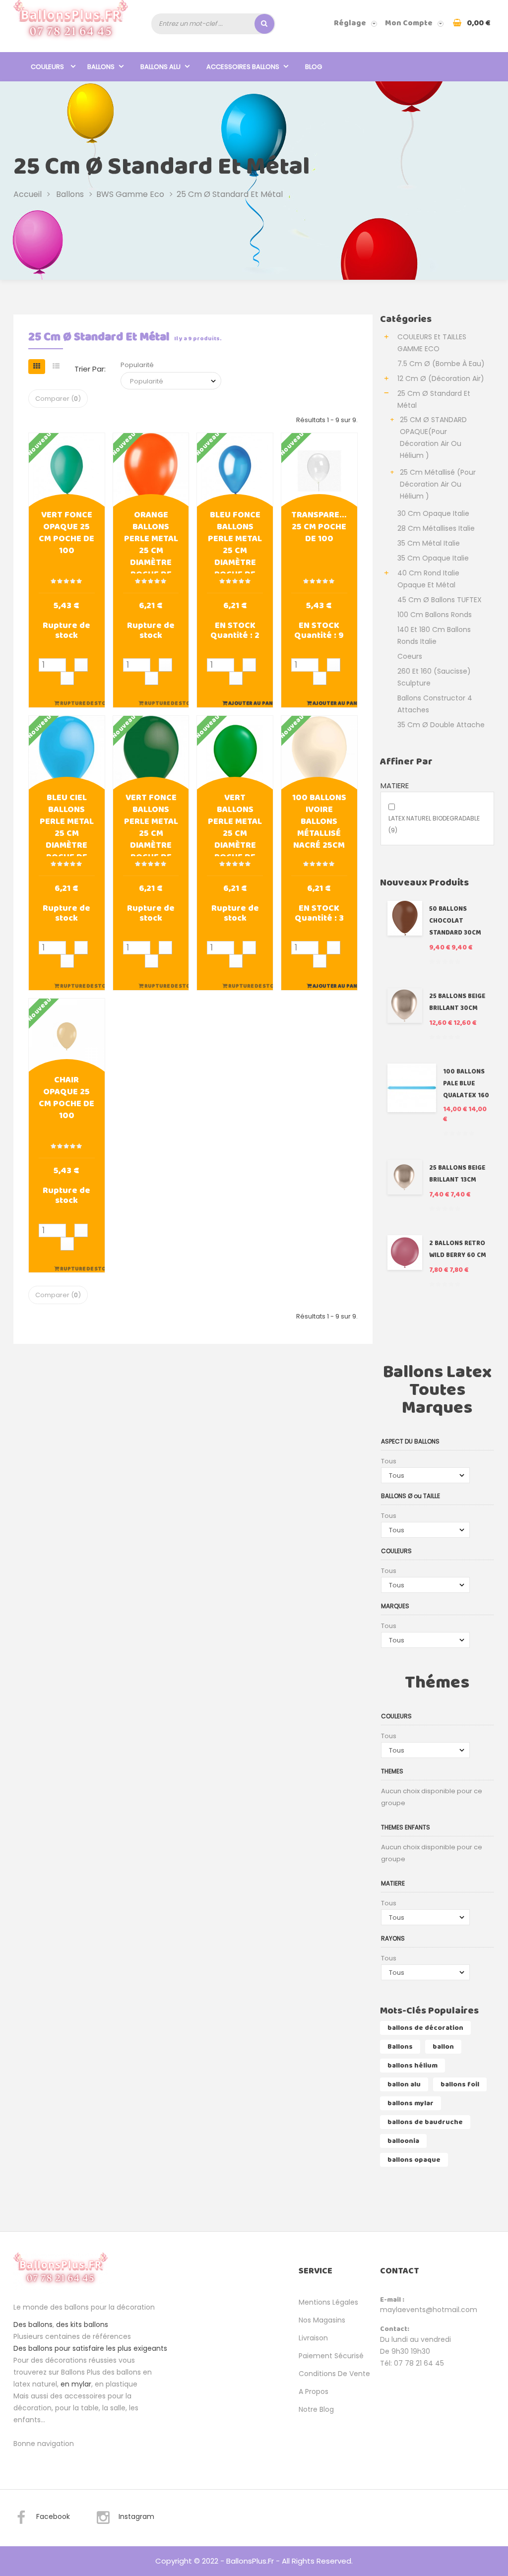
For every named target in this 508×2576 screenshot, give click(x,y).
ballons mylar (411, 2103)
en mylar (76, 2384)
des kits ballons (82, 2325)
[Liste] (56, 367)
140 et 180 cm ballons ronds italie (434, 635)
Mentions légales (328, 2302)
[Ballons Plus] (71, 23)
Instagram (136, 2516)
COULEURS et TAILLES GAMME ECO (432, 343)
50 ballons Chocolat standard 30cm (455, 921)
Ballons (400, 2047)
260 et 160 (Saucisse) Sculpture (434, 677)
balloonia (403, 2141)
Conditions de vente (334, 2374)
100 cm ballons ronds (435, 615)
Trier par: (90, 369)
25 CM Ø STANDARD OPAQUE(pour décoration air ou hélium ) (433, 438)
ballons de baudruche (425, 2122)
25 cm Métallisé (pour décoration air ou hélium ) (438, 484)
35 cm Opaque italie (433, 558)
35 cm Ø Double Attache (441, 725)
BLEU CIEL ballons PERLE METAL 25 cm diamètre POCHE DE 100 (67, 824)
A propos (314, 2391)
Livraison (313, 2338)
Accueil (28, 194)
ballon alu (404, 2084)
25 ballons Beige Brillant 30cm (457, 1002)
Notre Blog (316, 2409)
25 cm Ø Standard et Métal (434, 399)
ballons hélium (413, 2066)
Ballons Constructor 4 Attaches (435, 704)
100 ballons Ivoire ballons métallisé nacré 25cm (319, 822)
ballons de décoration (425, 2028)
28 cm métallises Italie (436, 528)
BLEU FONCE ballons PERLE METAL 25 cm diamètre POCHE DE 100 (235, 541)
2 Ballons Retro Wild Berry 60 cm (458, 1249)
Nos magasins (322, 2320)
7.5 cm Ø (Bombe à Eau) (441, 364)
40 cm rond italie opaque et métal (428, 579)
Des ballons (33, 2325)
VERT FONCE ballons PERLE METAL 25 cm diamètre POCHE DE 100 (151, 824)
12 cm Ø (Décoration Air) (441, 378)
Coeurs (410, 656)
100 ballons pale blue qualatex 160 (466, 1084)
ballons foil (460, 2084)
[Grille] (37, 367)
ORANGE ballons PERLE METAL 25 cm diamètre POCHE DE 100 (151, 541)
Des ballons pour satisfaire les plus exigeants (90, 2348)
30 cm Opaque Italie (433, 513)
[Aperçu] (66, 470)
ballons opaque (414, 2160)
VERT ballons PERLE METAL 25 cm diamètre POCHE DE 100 (235, 824)
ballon (443, 2047)
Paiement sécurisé (331, 2356)
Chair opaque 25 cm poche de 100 (66, 1099)
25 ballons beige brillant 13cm (457, 1174)
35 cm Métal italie (429, 543)
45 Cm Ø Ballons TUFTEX (440, 600)
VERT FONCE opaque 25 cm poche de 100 (66, 534)
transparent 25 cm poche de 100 (319, 528)
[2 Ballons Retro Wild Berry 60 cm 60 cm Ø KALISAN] (405, 1253)
